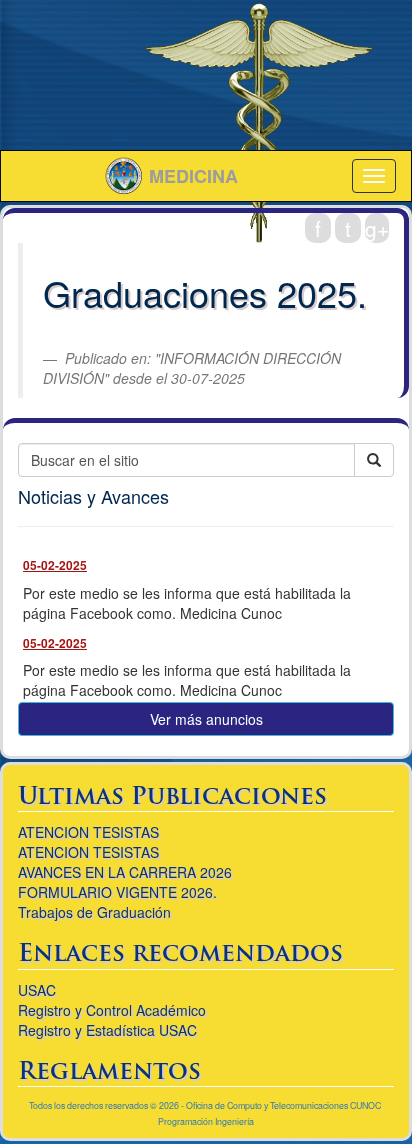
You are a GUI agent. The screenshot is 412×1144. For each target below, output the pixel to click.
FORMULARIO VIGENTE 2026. (117, 892)
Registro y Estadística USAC (107, 1030)
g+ (377, 228)
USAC (37, 990)
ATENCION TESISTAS (88, 832)
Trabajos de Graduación (94, 912)
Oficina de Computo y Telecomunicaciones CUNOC (283, 1105)
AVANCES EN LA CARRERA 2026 (125, 872)
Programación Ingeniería (206, 1121)
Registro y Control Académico (112, 1010)
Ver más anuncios (206, 719)
